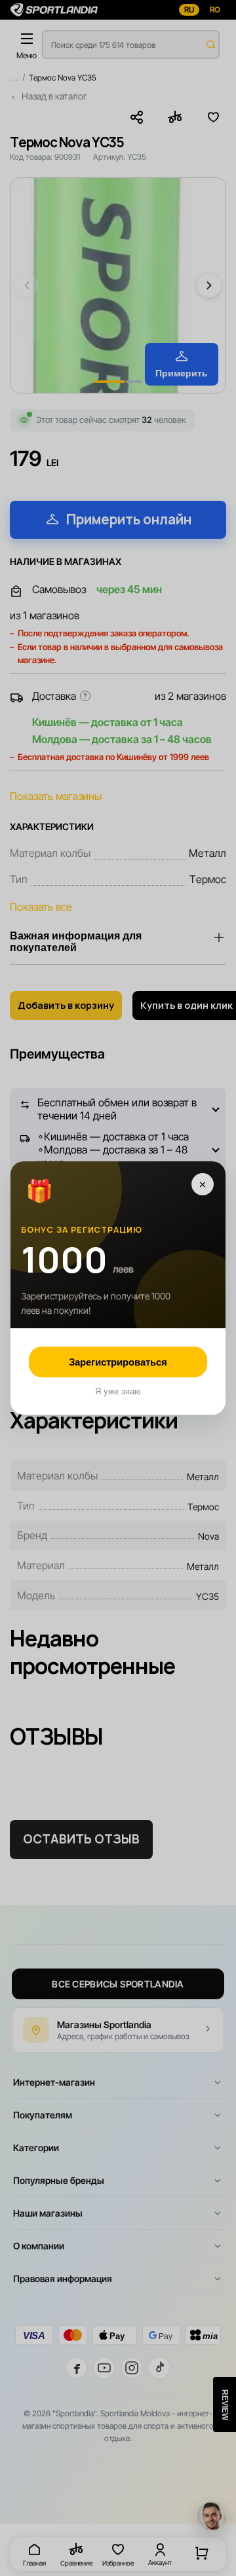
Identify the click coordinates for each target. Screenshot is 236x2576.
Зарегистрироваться (118, 1362)
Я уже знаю (118, 1391)
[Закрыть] (203, 1184)
